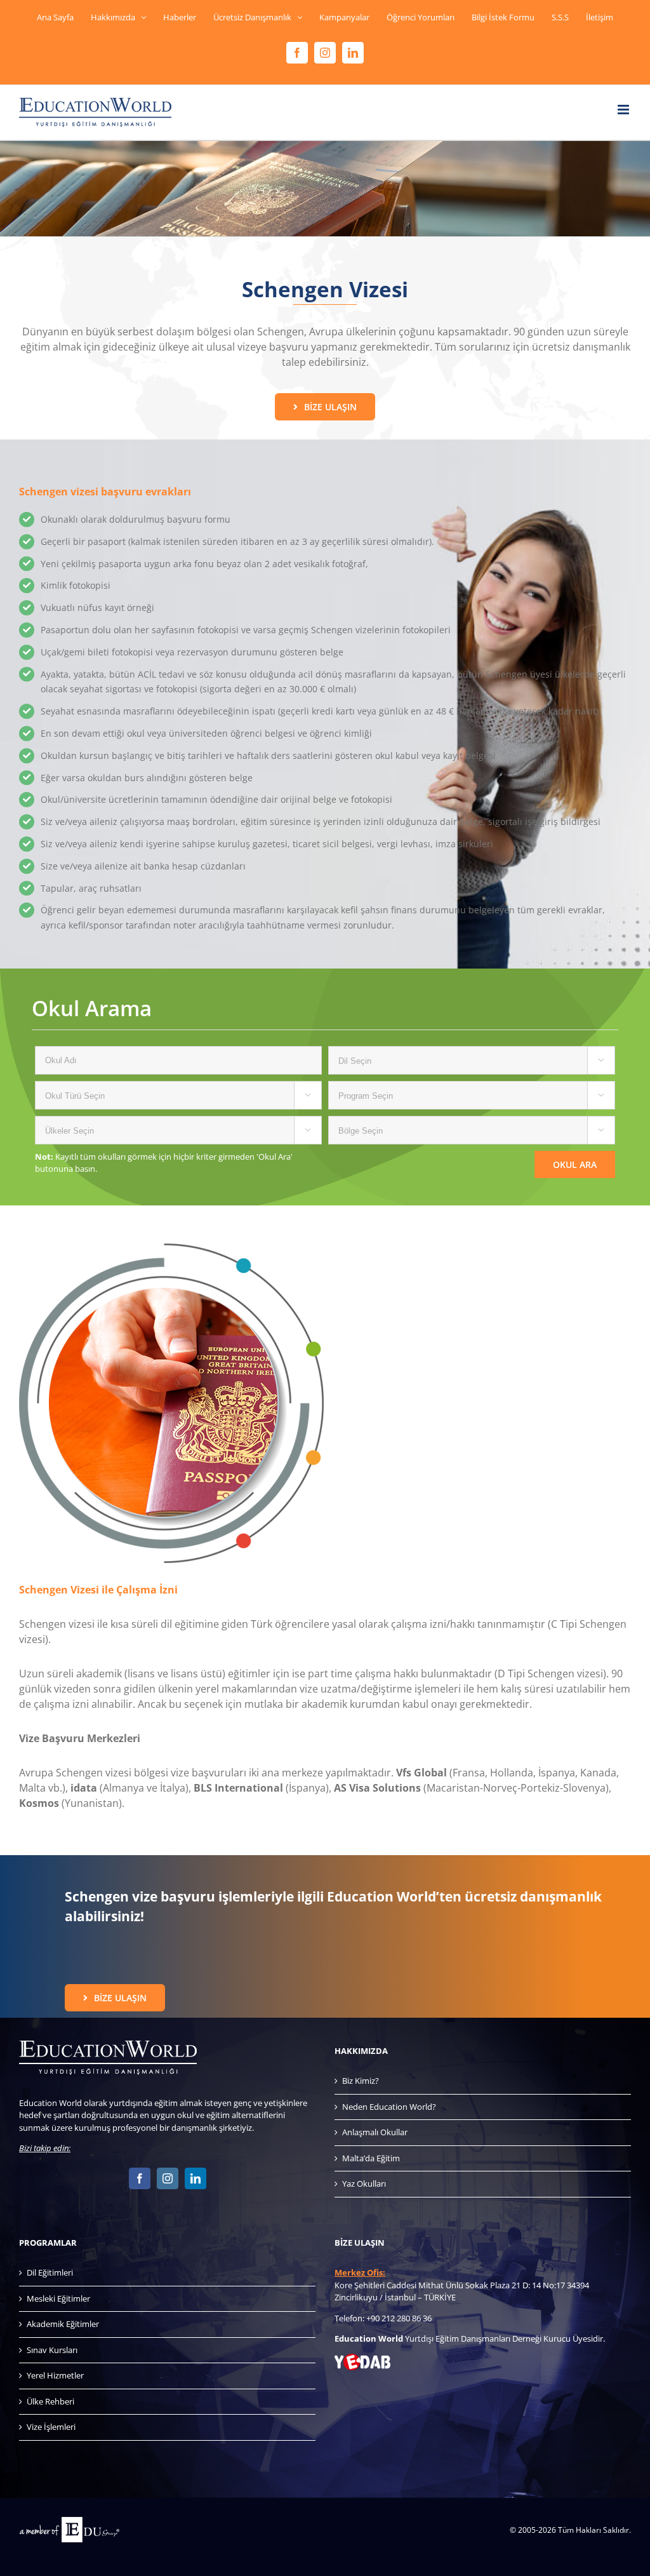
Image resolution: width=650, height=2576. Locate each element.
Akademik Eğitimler (63, 2324)
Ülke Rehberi (50, 2401)
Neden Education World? (389, 2107)
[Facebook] (140, 2178)
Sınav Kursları (52, 2350)
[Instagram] (168, 2178)
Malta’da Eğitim (371, 2158)
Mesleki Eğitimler (58, 2298)
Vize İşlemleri (51, 2427)
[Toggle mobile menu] (624, 110)
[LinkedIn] (196, 2178)
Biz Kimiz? (361, 2081)
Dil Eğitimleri (50, 2272)
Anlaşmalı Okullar (375, 2132)
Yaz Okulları (364, 2184)
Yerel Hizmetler (55, 2375)
